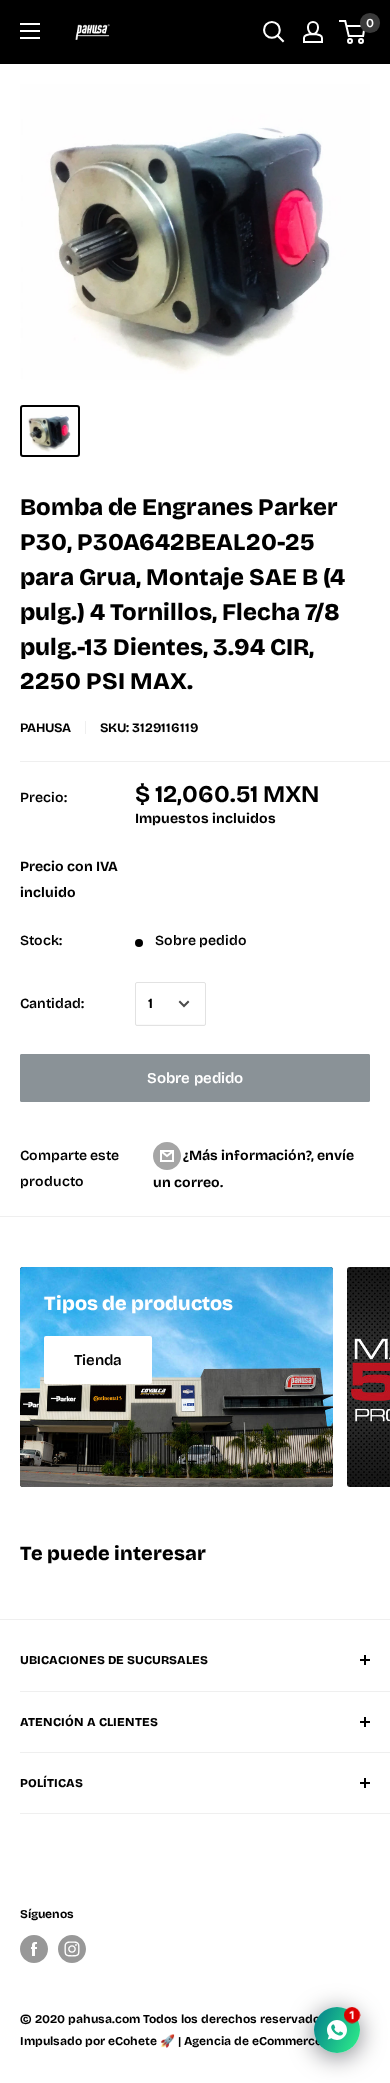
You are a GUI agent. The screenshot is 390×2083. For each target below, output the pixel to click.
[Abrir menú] (30, 31)
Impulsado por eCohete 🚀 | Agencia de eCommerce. (172, 2041)
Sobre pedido (195, 1078)
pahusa (45, 728)
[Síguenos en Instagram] (72, 1949)
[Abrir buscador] (274, 32)
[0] (353, 32)
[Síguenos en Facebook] (34, 1949)
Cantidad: (52, 1003)
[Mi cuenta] (313, 32)
